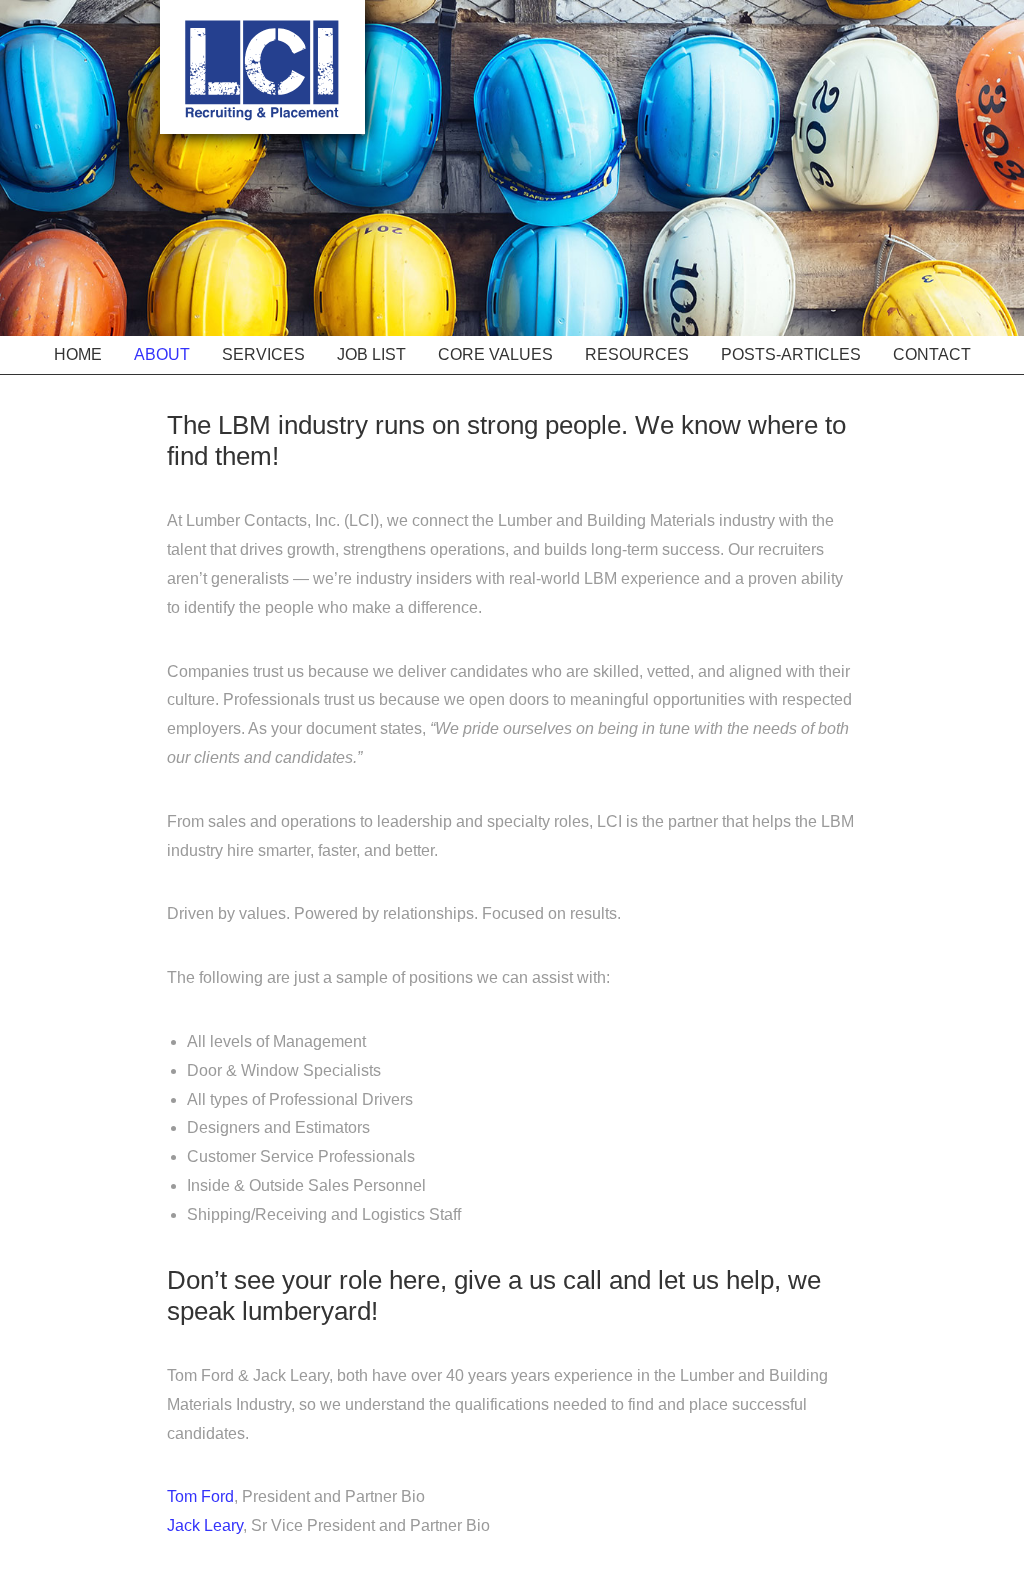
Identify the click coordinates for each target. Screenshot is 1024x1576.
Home (78, 354)
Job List (371, 354)
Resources (637, 354)
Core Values (495, 354)
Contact (932, 354)
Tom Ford (200, 1496)
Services (263, 354)
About (162, 354)
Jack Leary (205, 1525)
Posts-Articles (791, 354)
